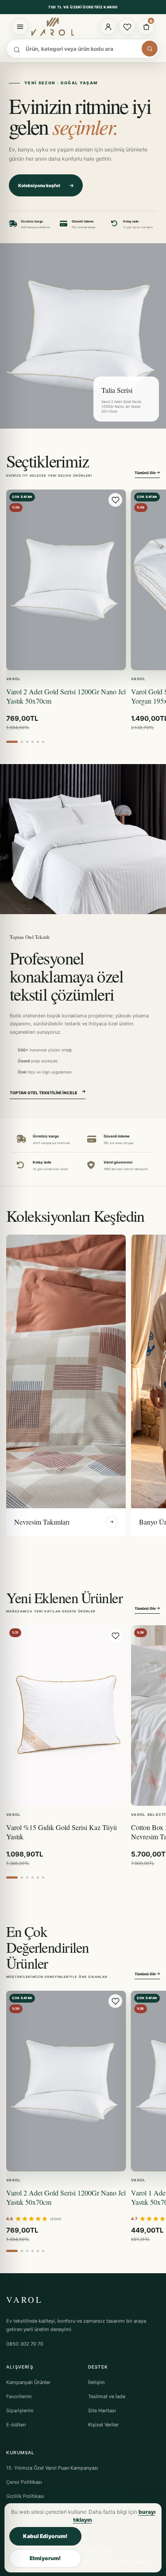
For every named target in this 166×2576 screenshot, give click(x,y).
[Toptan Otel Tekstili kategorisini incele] (83, 839)
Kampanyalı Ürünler (28, 2382)
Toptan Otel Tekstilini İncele (44, 1093)
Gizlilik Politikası (25, 2496)
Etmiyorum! (45, 2558)
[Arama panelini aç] (150, 49)
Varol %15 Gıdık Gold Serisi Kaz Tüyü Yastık (62, 1832)
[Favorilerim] (127, 26)
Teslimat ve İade (107, 2396)
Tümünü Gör (146, 473)
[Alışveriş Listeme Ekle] (115, 500)
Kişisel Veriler (103, 2425)
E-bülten (16, 2425)
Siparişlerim (20, 2410)
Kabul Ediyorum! (45, 2536)
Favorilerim (19, 2396)
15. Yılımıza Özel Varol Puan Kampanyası (52, 2468)
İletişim (97, 2382)
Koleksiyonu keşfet (39, 185)
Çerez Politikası (24, 2482)
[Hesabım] (108, 26)
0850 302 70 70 (25, 2344)
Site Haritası (102, 2410)
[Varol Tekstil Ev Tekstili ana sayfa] (56, 26)
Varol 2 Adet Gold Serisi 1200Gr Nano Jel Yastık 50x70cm (66, 696)
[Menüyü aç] (20, 26)
